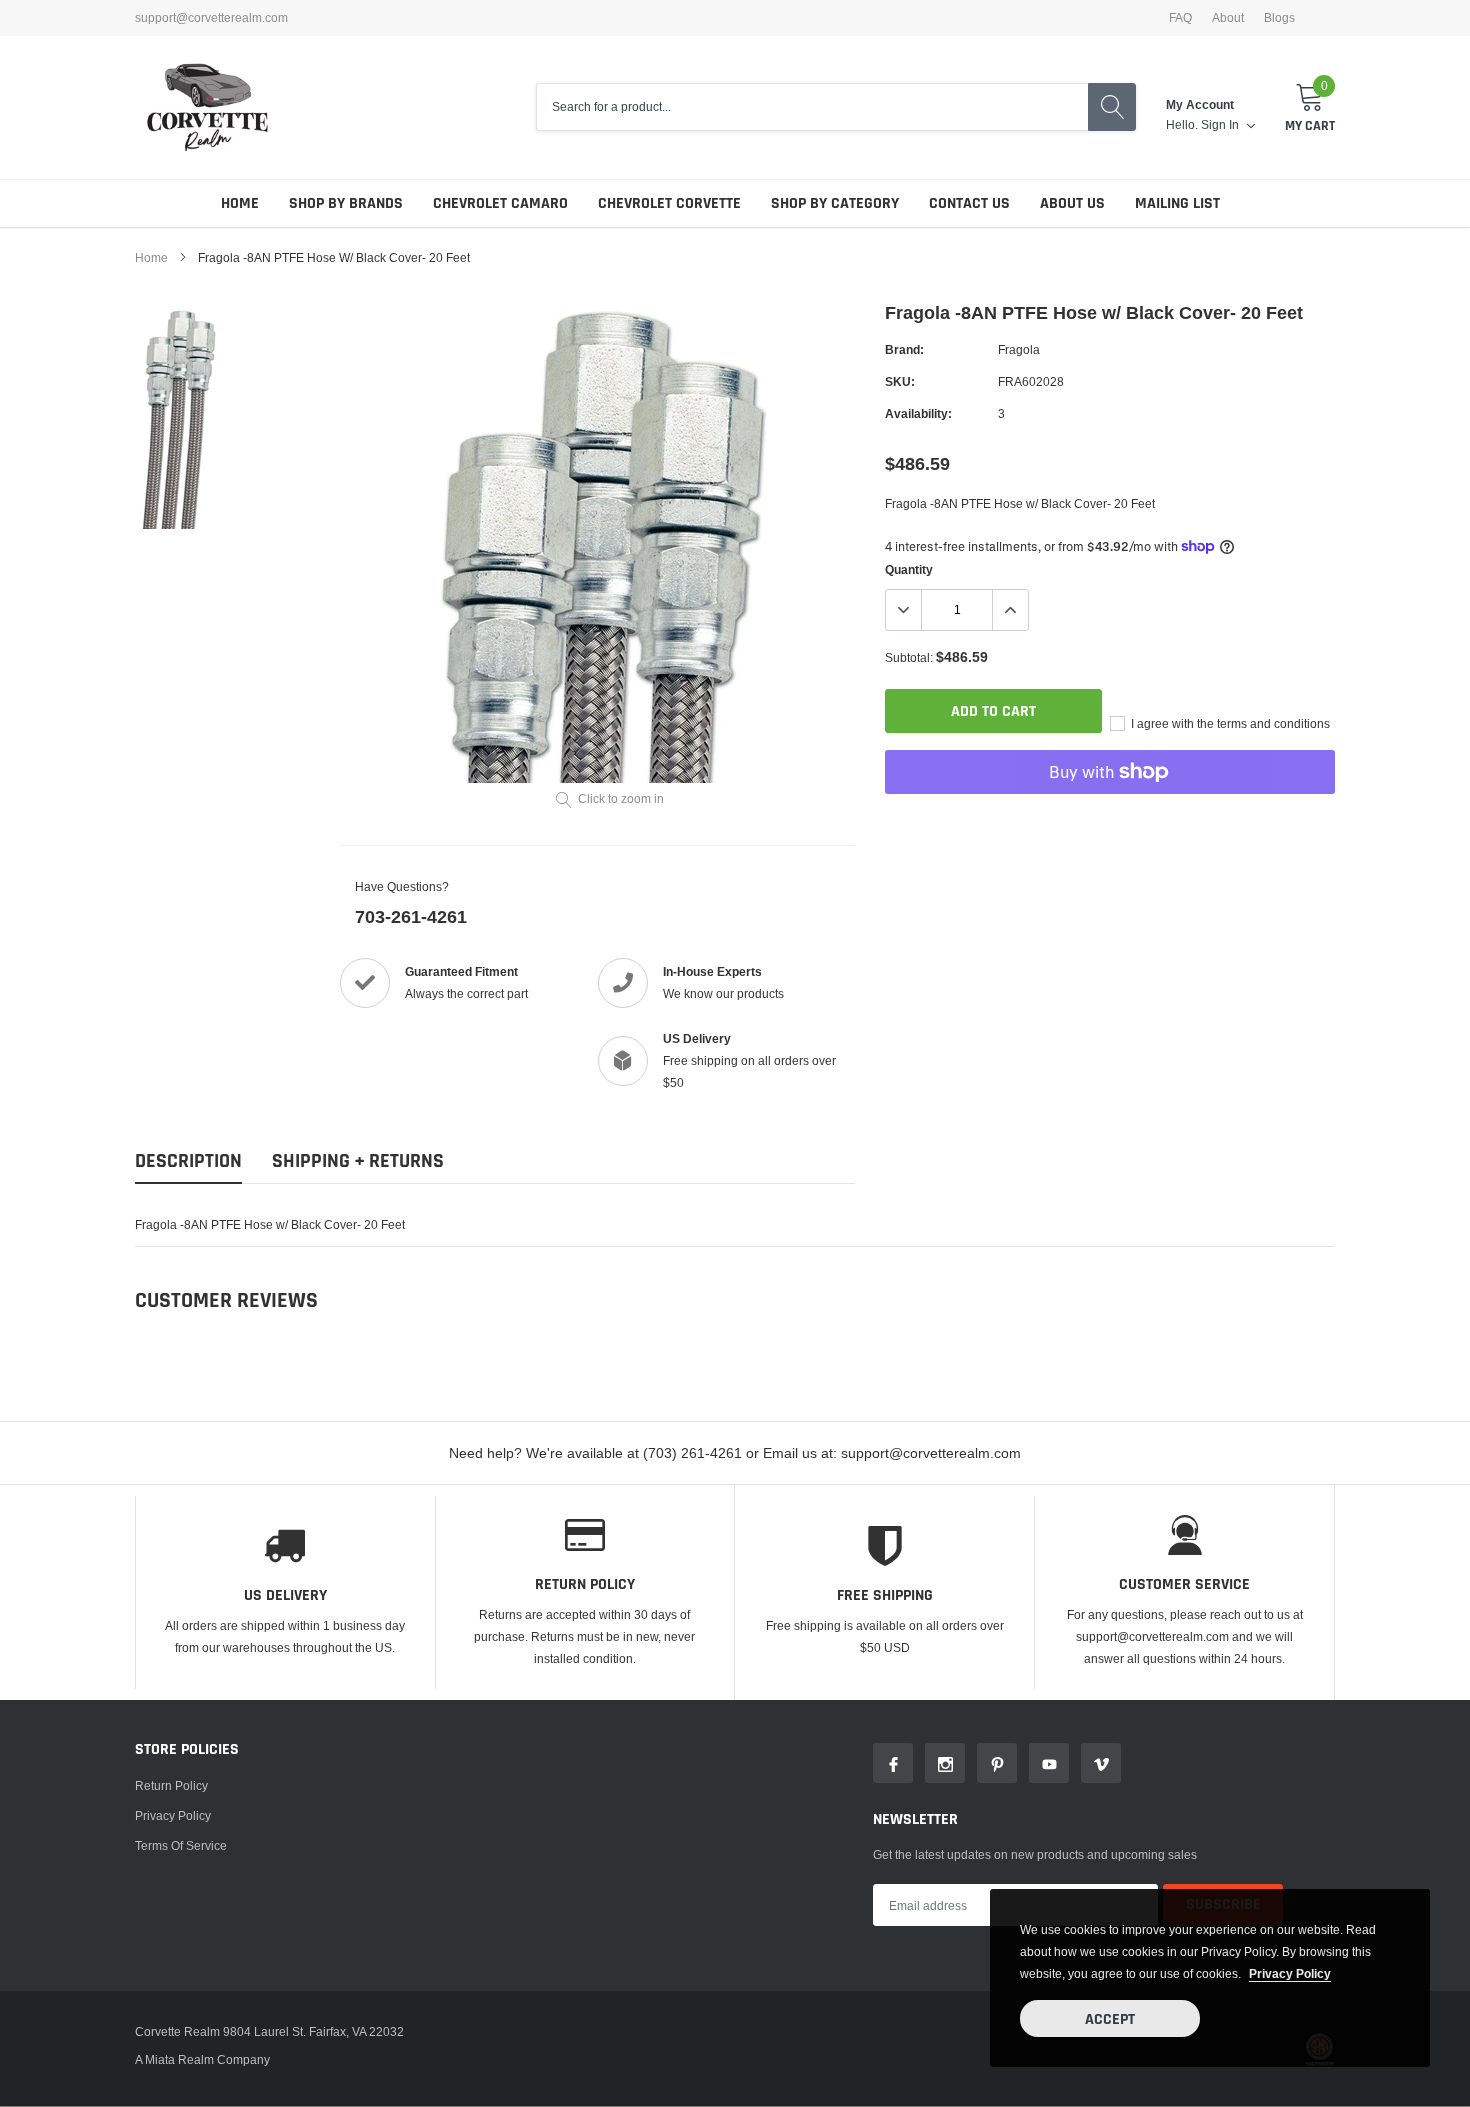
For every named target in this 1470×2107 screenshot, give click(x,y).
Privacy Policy (173, 1815)
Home (240, 203)
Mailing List (1177, 203)
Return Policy (171, 1785)
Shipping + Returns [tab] (358, 1161)
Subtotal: (909, 657)
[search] (1112, 107)
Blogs (1279, 18)
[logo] (207, 107)
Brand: (904, 349)
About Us (1072, 203)
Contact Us (969, 203)
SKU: (900, 381)
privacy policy (1290, 1973)
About (1228, 18)
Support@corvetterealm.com (211, 18)
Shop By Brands (346, 203)
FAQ (1180, 18)
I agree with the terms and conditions (1229, 723)
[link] (187, 419)
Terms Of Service (181, 1845)
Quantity (909, 569)
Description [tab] (188, 1161)
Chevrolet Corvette (669, 203)
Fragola (1019, 349)
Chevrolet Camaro (500, 203)
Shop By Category (835, 203)
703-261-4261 (411, 916)
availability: (918, 413)
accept (1110, 2019)
